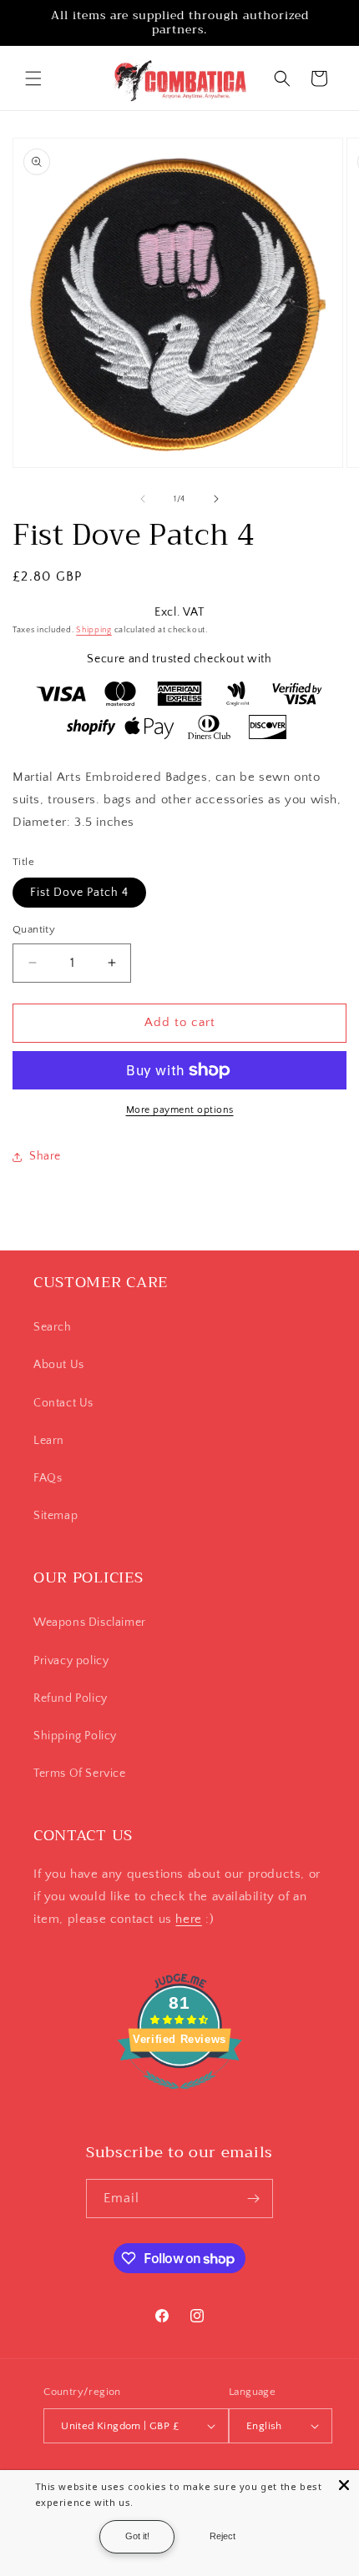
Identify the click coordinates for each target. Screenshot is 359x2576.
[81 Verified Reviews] (179, 2098)
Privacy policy (71, 1661)
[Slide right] (216, 499)
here (188, 1919)
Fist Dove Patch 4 (79, 893)
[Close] (344, 2485)
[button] (33, 78)
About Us (59, 1365)
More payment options (180, 1110)
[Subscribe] (254, 2199)
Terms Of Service (80, 1774)
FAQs (48, 1478)
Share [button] (45, 1156)
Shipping (94, 630)
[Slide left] (143, 499)
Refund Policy (71, 1698)
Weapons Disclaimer (90, 1623)
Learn (49, 1441)
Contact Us (63, 1403)
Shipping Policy (75, 1736)
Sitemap (56, 1516)
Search (53, 1327)
